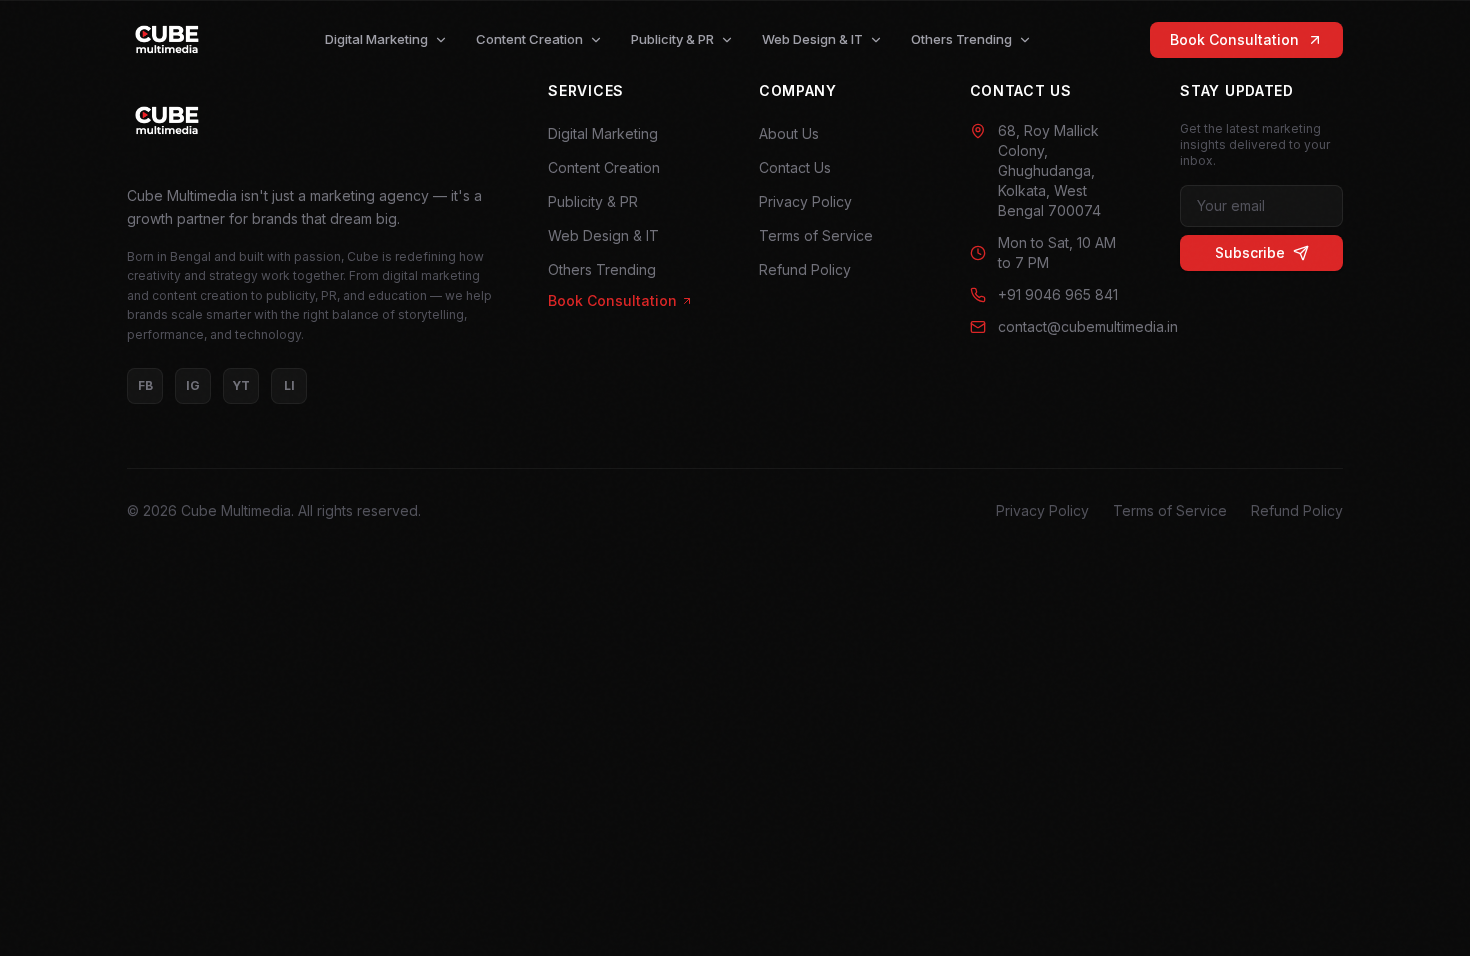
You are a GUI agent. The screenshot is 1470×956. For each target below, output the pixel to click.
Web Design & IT (812, 39)
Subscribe (1250, 252)
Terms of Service (816, 235)
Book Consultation (1234, 39)
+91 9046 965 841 (1058, 294)
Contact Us (795, 167)
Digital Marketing (376, 39)
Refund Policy (805, 269)
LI (289, 385)
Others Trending (961, 39)
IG (193, 385)
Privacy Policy (805, 201)
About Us (789, 133)
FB (145, 385)
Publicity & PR (672, 39)
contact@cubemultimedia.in (1065, 326)
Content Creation (529, 39)
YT (241, 385)
